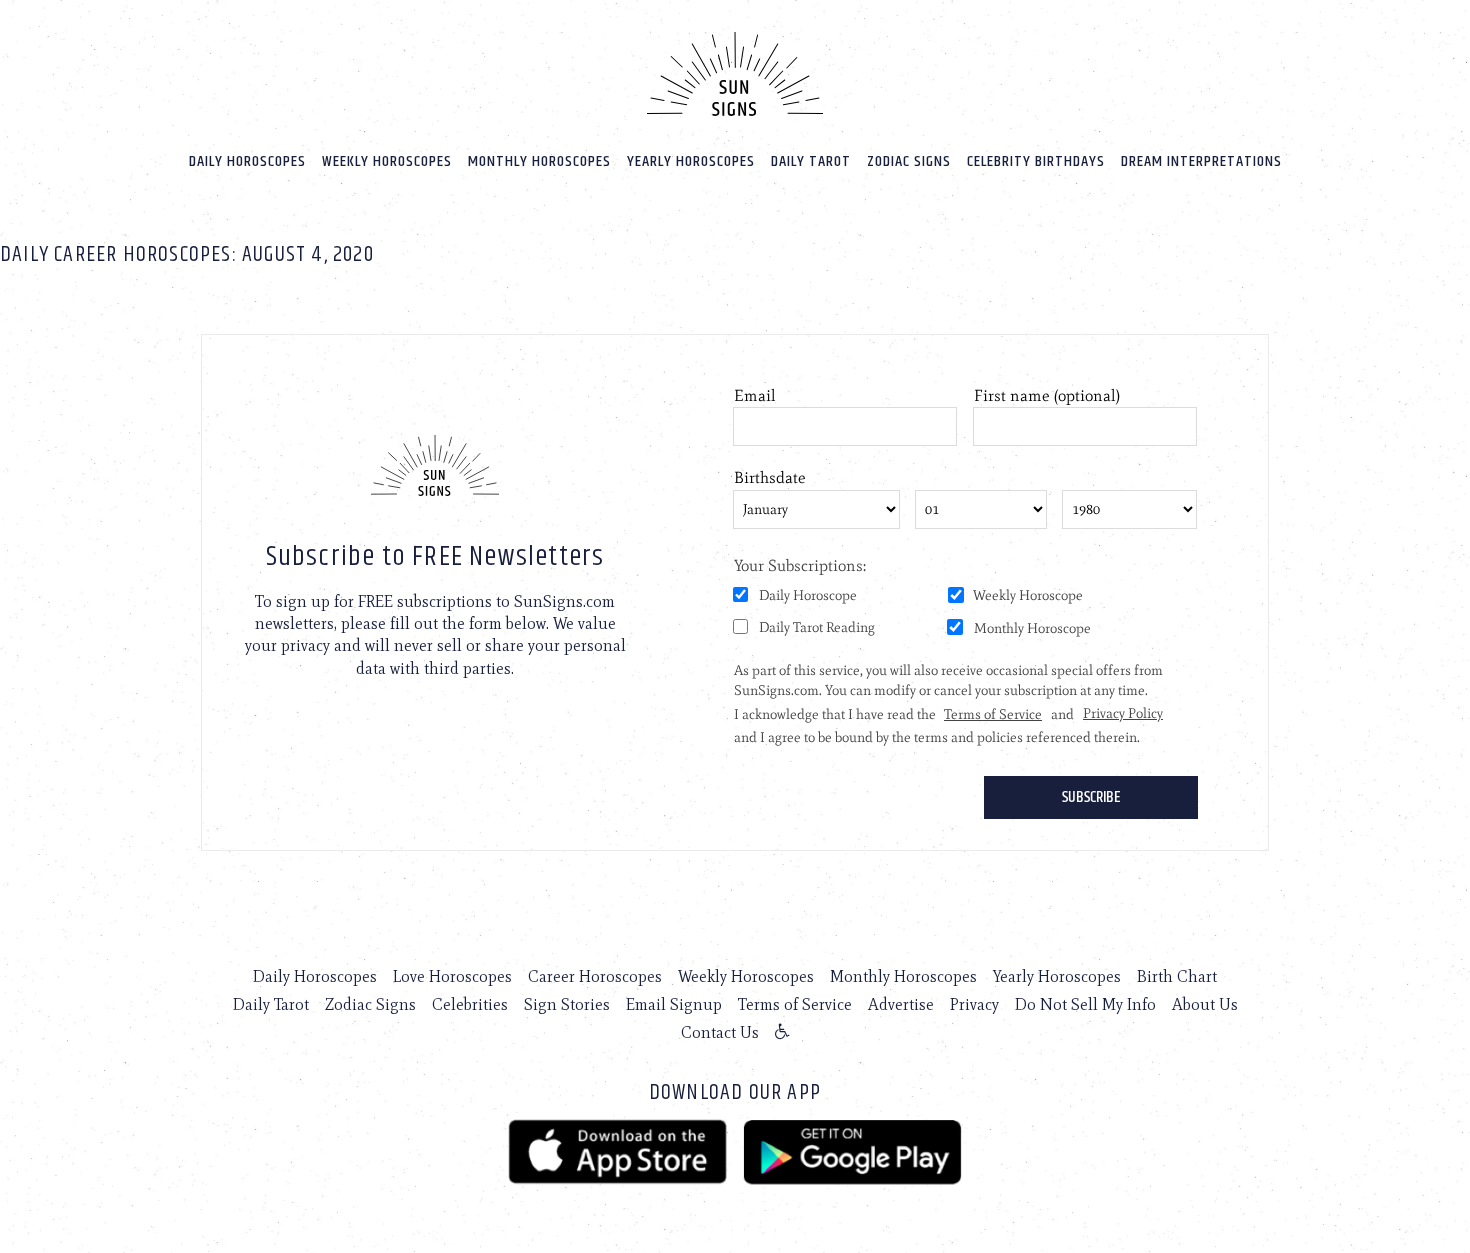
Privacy (974, 1004)
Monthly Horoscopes (539, 161)
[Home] (735, 74)
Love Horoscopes (452, 976)
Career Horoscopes (595, 976)
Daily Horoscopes (247, 161)
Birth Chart (1177, 976)
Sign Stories (567, 1004)
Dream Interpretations (1201, 161)
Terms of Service (795, 1004)
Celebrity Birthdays (1036, 161)
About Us (1205, 1004)
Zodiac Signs (909, 161)
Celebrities (470, 1004)
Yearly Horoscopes (691, 161)
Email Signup (674, 1004)
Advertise (901, 1004)
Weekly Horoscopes (387, 161)
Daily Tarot (811, 161)
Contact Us (720, 1032)
